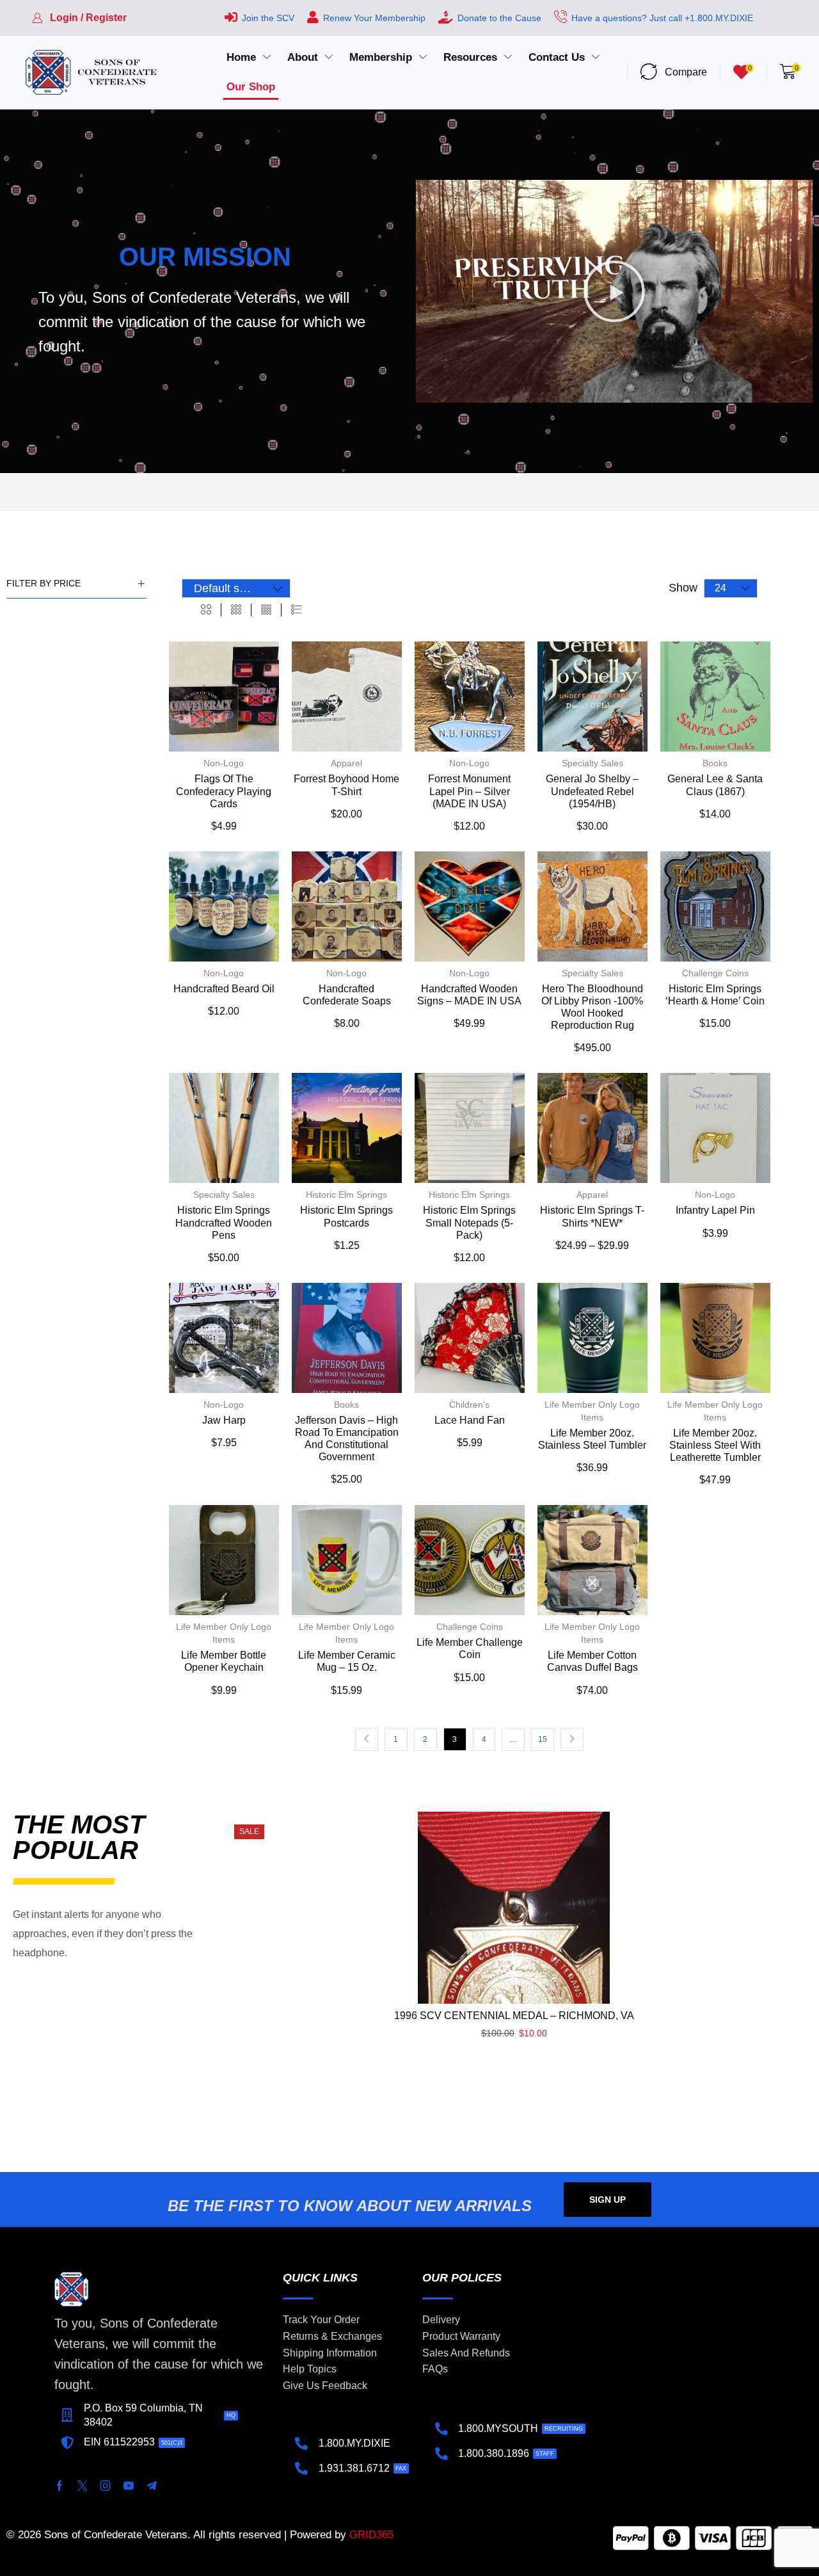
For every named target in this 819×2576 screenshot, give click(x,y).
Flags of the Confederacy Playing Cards (224, 791)
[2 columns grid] (206, 610)
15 (543, 1739)
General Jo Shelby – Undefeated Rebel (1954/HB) (592, 791)
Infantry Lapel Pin (715, 1210)
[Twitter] (83, 2486)
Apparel (346, 763)
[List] (296, 610)
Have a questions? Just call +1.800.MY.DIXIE (662, 18)
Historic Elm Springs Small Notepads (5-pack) (469, 1222)
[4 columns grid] (266, 610)
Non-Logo (224, 763)
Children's (469, 1405)
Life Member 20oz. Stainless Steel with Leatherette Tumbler (715, 1445)
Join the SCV (268, 18)
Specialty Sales (592, 763)
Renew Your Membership (374, 18)
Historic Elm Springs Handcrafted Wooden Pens (224, 1222)
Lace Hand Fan (470, 1420)
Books (715, 763)
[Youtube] (129, 2486)
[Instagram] (106, 2486)
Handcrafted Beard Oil (224, 989)
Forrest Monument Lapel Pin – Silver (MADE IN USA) (469, 791)
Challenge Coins (715, 973)
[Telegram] (152, 2486)
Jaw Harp (224, 1420)
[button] (79, 18)
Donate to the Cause (499, 18)
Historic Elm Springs (346, 1195)
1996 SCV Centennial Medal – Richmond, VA (514, 2016)
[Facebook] (60, 2486)
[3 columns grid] (236, 610)
